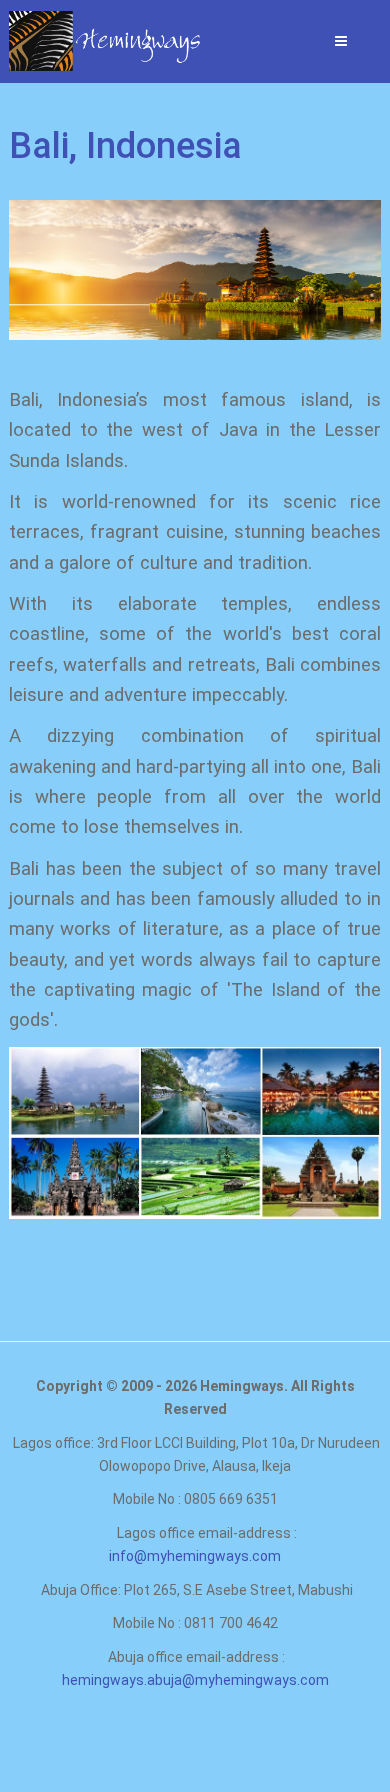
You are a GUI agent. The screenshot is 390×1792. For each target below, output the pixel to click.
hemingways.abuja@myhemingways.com (195, 1680)
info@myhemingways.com (195, 1556)
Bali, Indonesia (125, 146)
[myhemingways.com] (65, 41)
